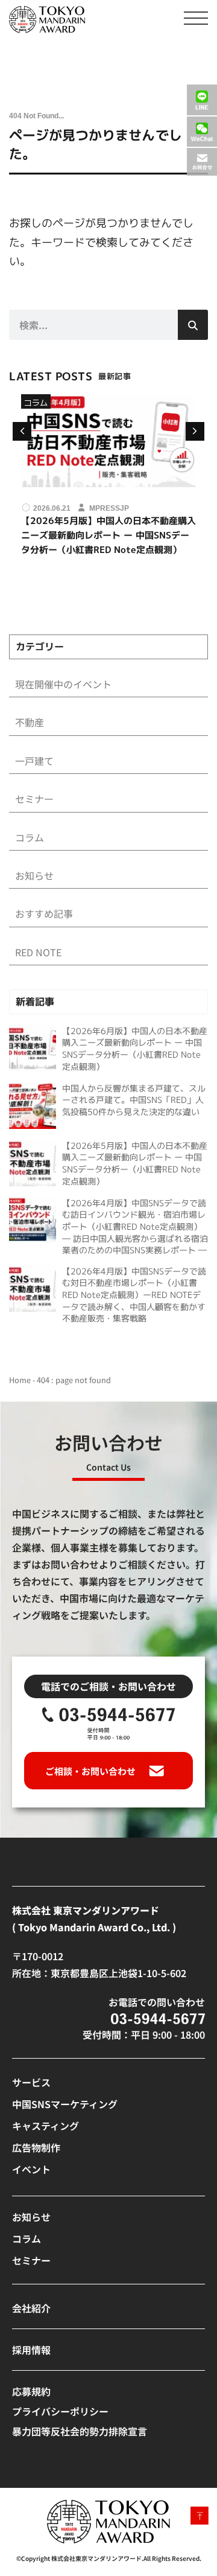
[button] (195, 431)
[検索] (193, 325)
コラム (36, 402)
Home (20, 1380)
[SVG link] (47, 20)
